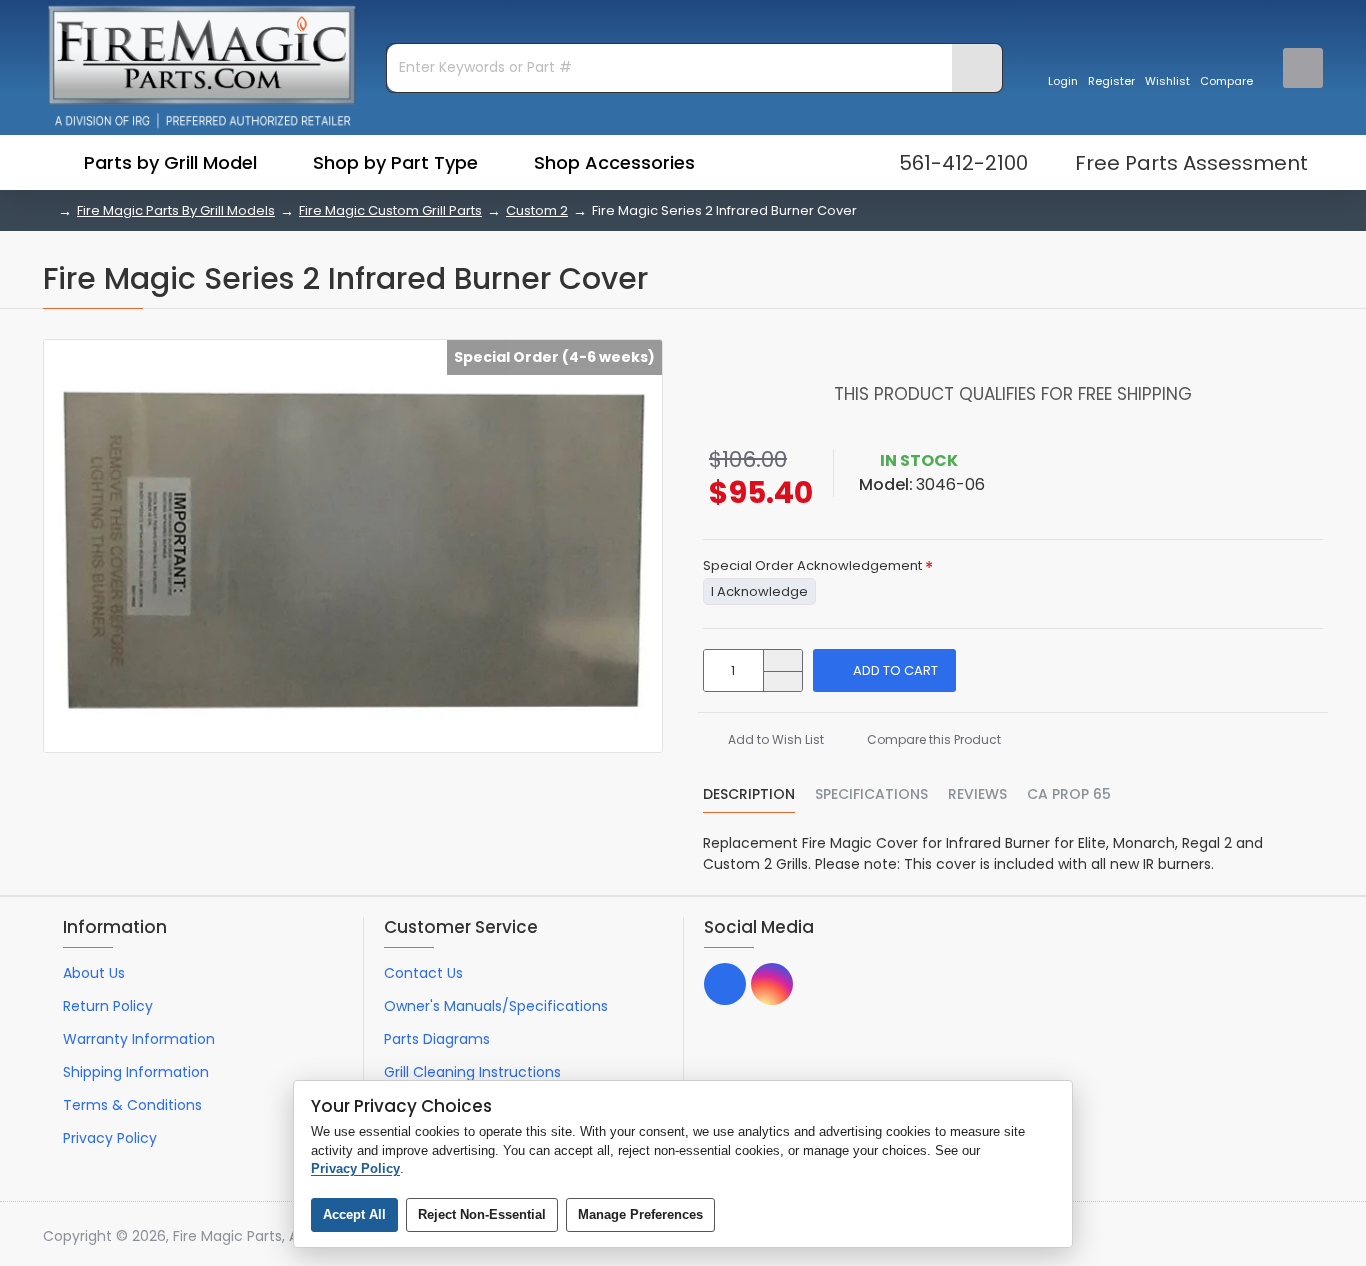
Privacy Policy (355, 1168)
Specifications (871, 795)
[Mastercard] (1236, 1237)
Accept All (354, 1214)
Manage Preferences (640, 1214)
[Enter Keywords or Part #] (977, 68)
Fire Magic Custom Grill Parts (390, 210)
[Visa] (1198, 1237)
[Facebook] (725, 984)
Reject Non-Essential (482, 1214)
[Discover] (1312, 1237)
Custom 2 (537, 210)
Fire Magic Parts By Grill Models (176, 210)
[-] (782, 681)
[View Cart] (1303, 68)
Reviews (977, 795)
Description (749, 795)
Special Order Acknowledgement (812, 566)
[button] (884, 670)
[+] (782, 660)
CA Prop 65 (1069, 795)
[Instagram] (772, 984)
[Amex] (1274, 1237)
